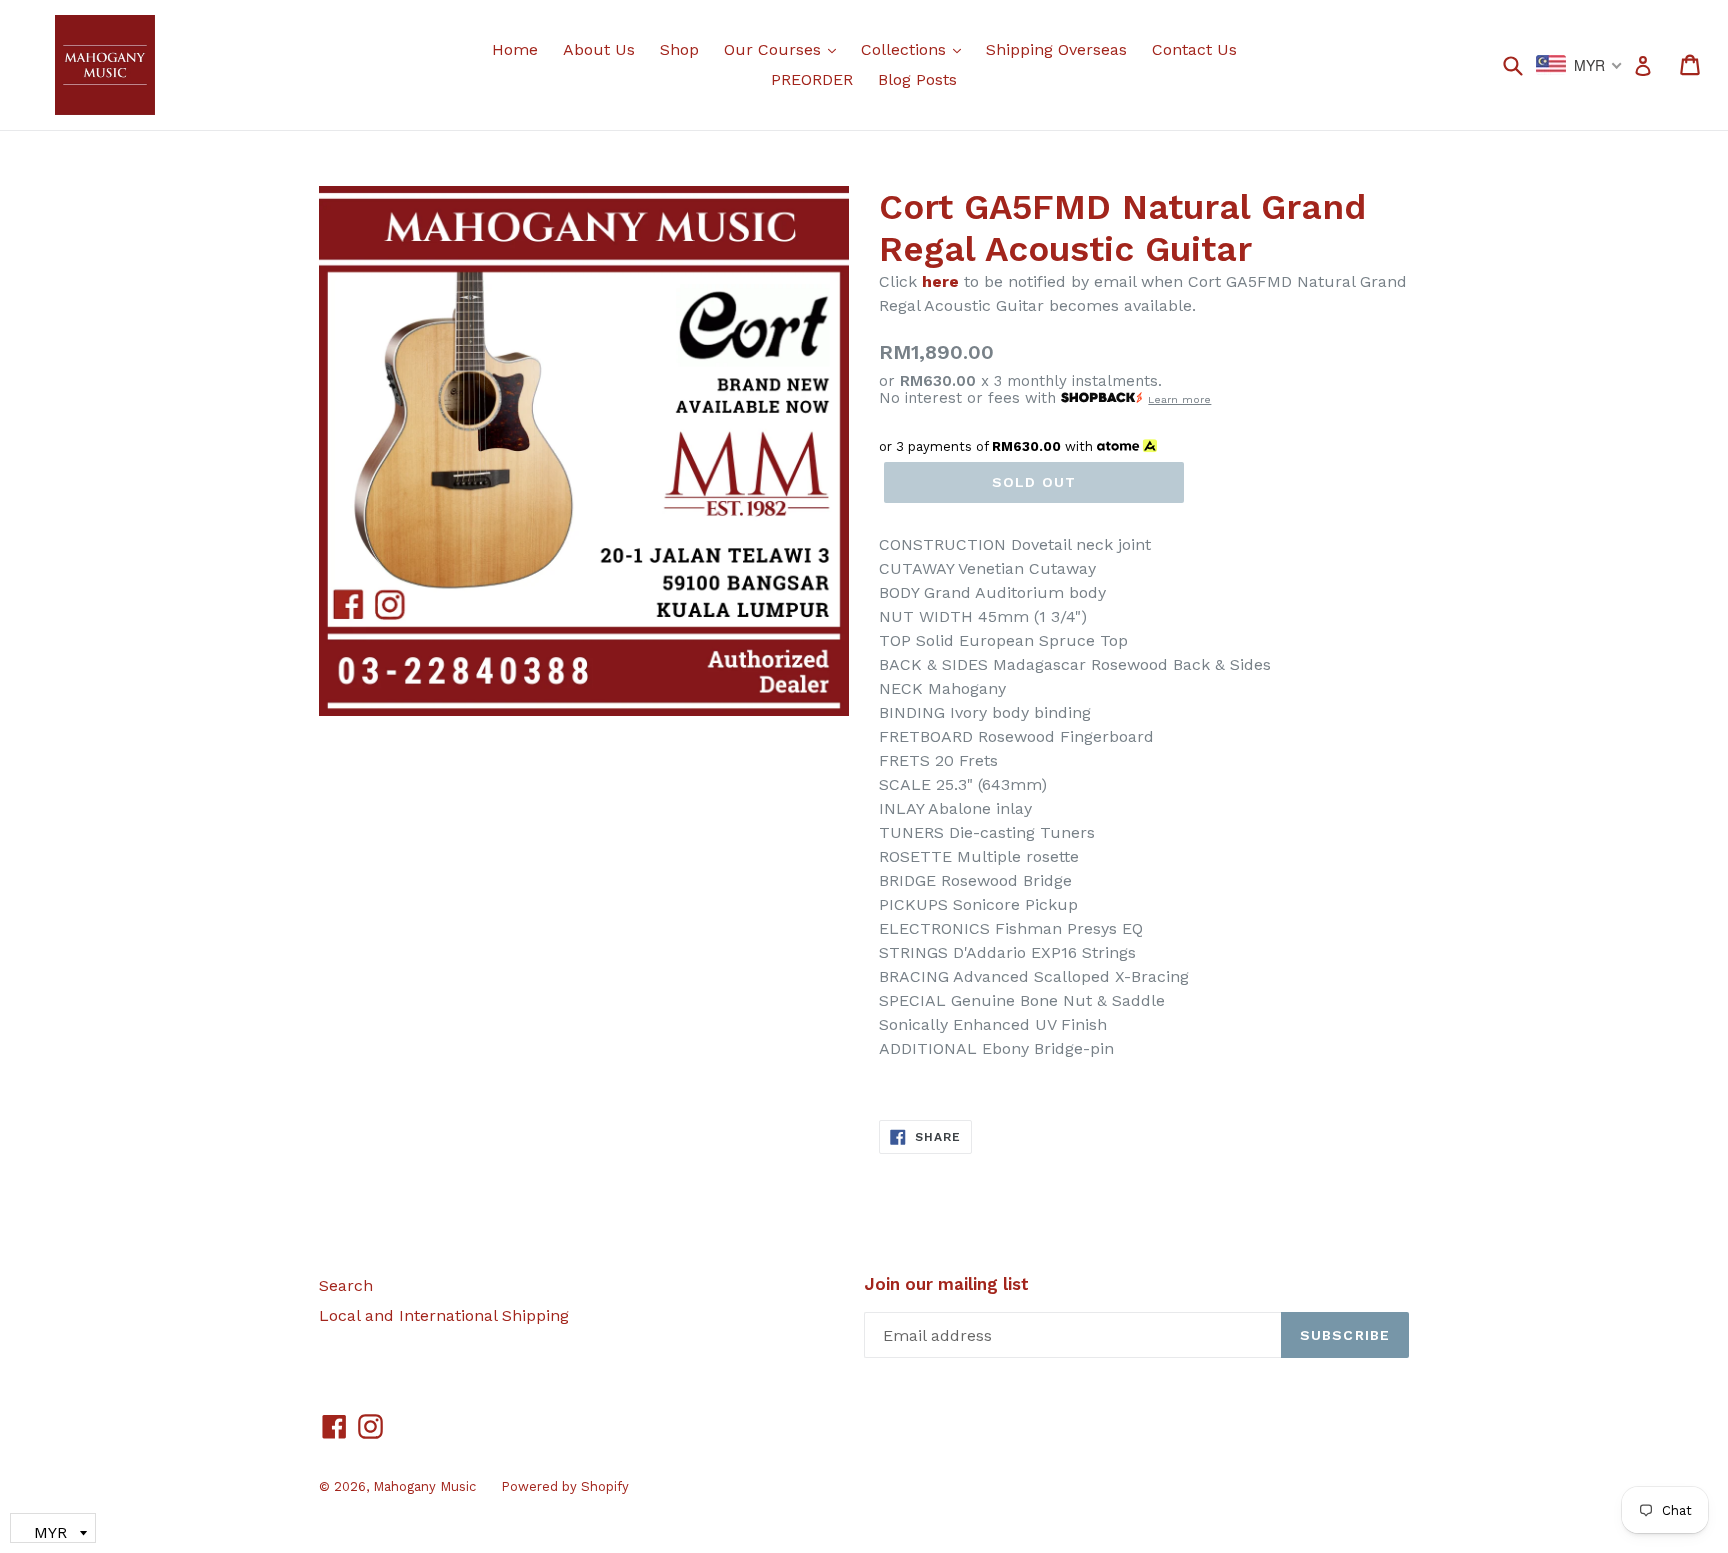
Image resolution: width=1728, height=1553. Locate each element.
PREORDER (812, 79)
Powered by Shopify (565, 1486)
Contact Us (1194, 49)
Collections (916, 49)
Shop (679, 49)
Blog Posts (917, 79)
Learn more (1179, 399)
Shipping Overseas (1056, 49)
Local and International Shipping (444, 1315)
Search (346, 1285)
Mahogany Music (424, 1486)
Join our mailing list (946, 1284)
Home (515, 49)
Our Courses (785, 49)
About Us (599, 49)
